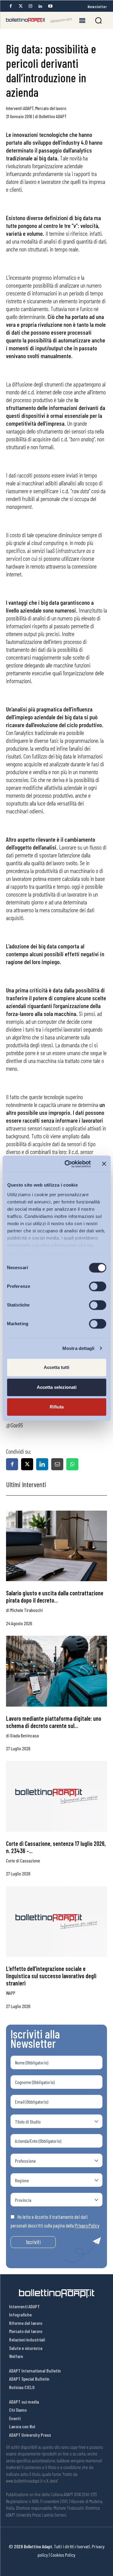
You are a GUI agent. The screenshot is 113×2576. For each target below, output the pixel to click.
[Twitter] (20, 6)
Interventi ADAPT (20, 108)
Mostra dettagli (78, 1348)
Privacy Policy (87, 2225)
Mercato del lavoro (51, 108)
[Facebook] (11, 6)
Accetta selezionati (57, 1387)
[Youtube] (50, 6)
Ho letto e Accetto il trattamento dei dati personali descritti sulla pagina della (55, 2221)
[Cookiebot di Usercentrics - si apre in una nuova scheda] (67, 1164)
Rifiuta (57, 1407)
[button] (98, 20)
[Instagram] (30, 6)
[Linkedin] (40, 6)
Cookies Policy (63, 2555)
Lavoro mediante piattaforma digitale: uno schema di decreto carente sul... (54, 1722)
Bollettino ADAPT (53, 116)
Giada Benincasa (25, 1735)
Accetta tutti (56, 1367)
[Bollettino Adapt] (39, 20)
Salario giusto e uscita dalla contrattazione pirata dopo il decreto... (55, 1597)
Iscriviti (33, 2242)
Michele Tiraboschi (27, 1610)
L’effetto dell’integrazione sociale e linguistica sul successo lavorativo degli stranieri (51, 1976)
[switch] (97, 1286)
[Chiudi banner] (104, 1164)
